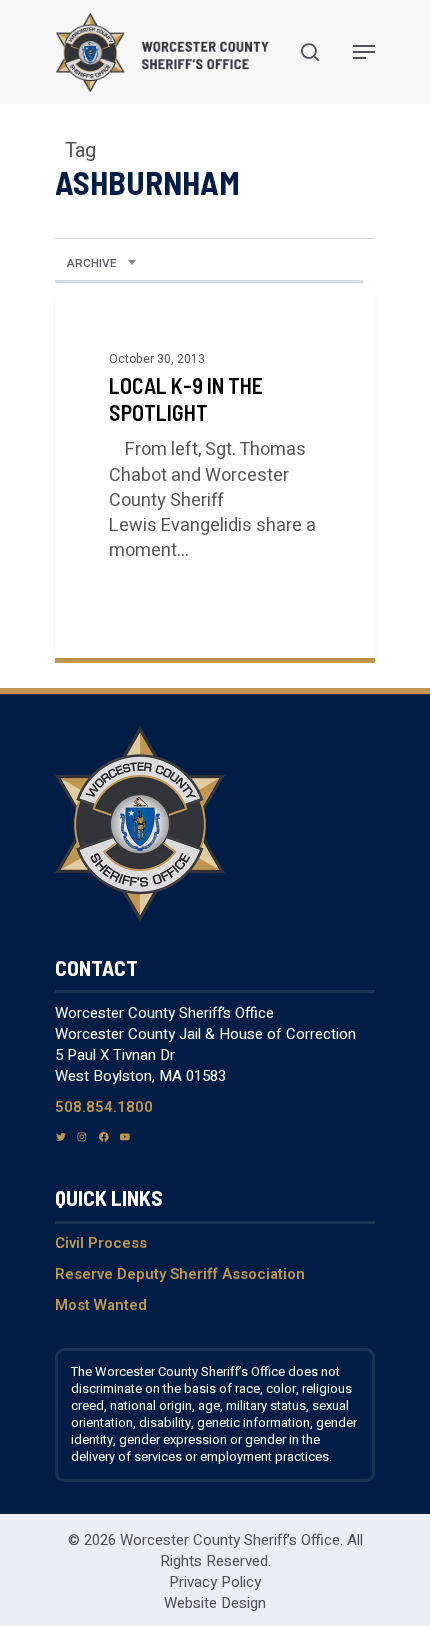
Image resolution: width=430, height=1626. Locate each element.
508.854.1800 (104, 1107)
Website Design (215, 1603)
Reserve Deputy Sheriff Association (180, 1274)
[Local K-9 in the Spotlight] (215, 475)
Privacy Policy (215, 1582)
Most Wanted (101, 1305)
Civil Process (101, 1243)
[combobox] (101, 264)
